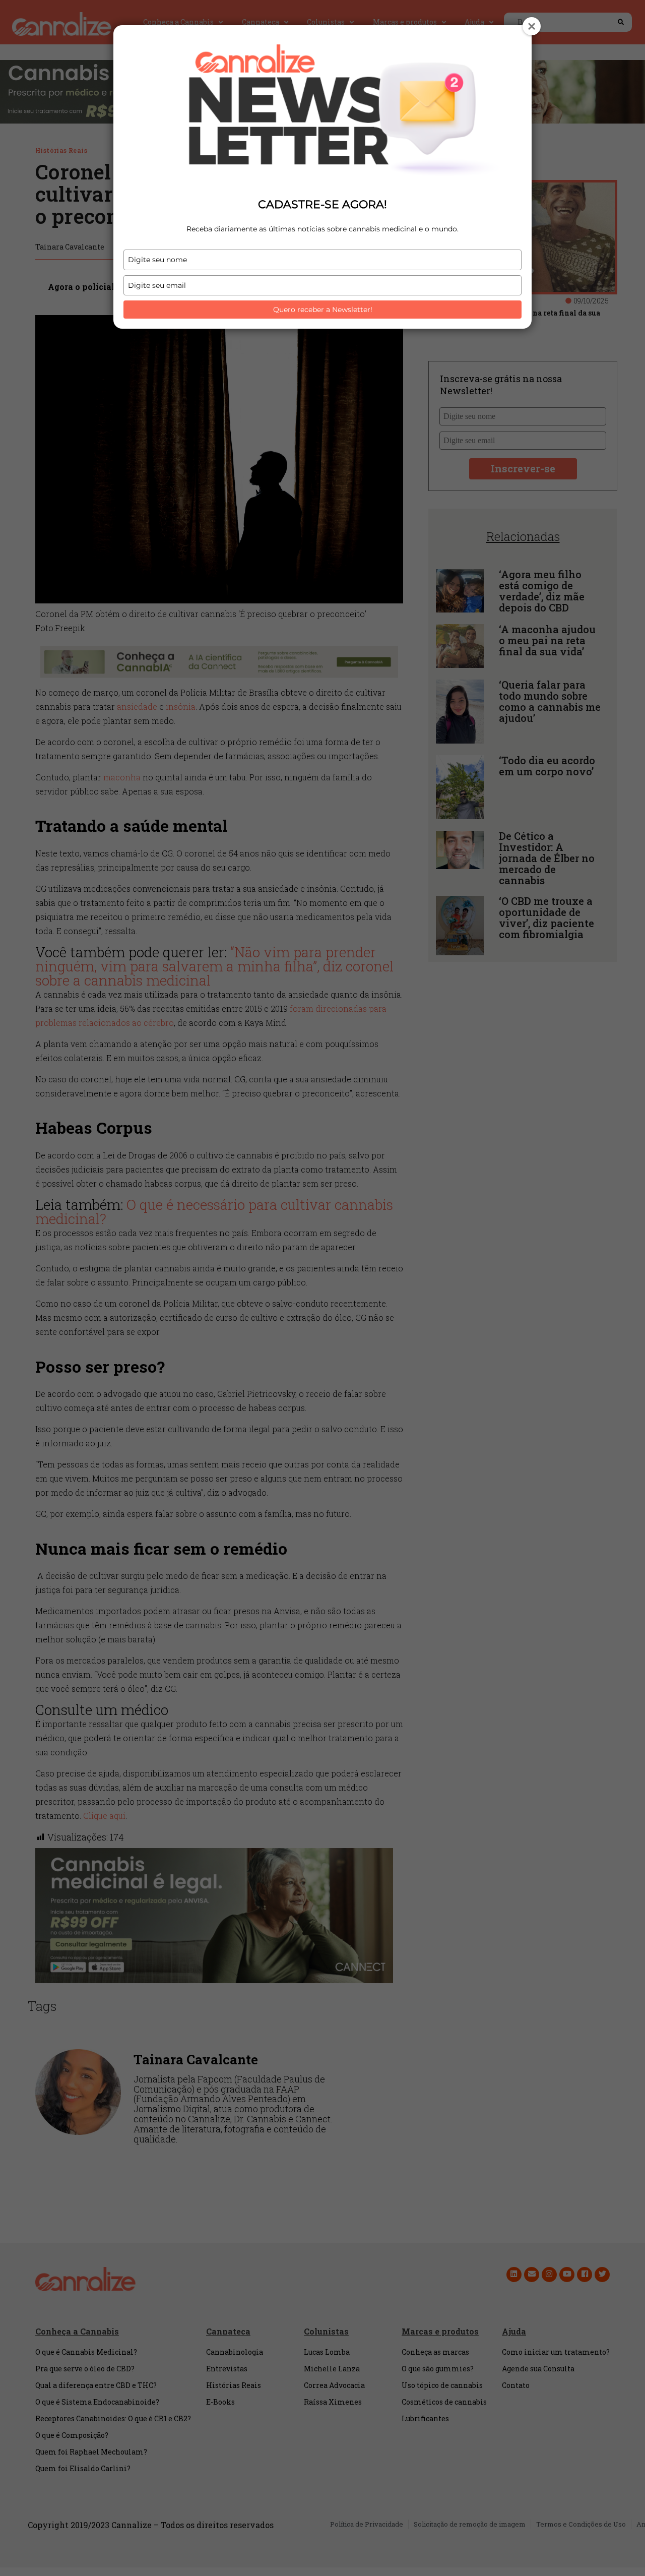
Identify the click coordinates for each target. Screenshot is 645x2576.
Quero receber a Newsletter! (323, 310)
